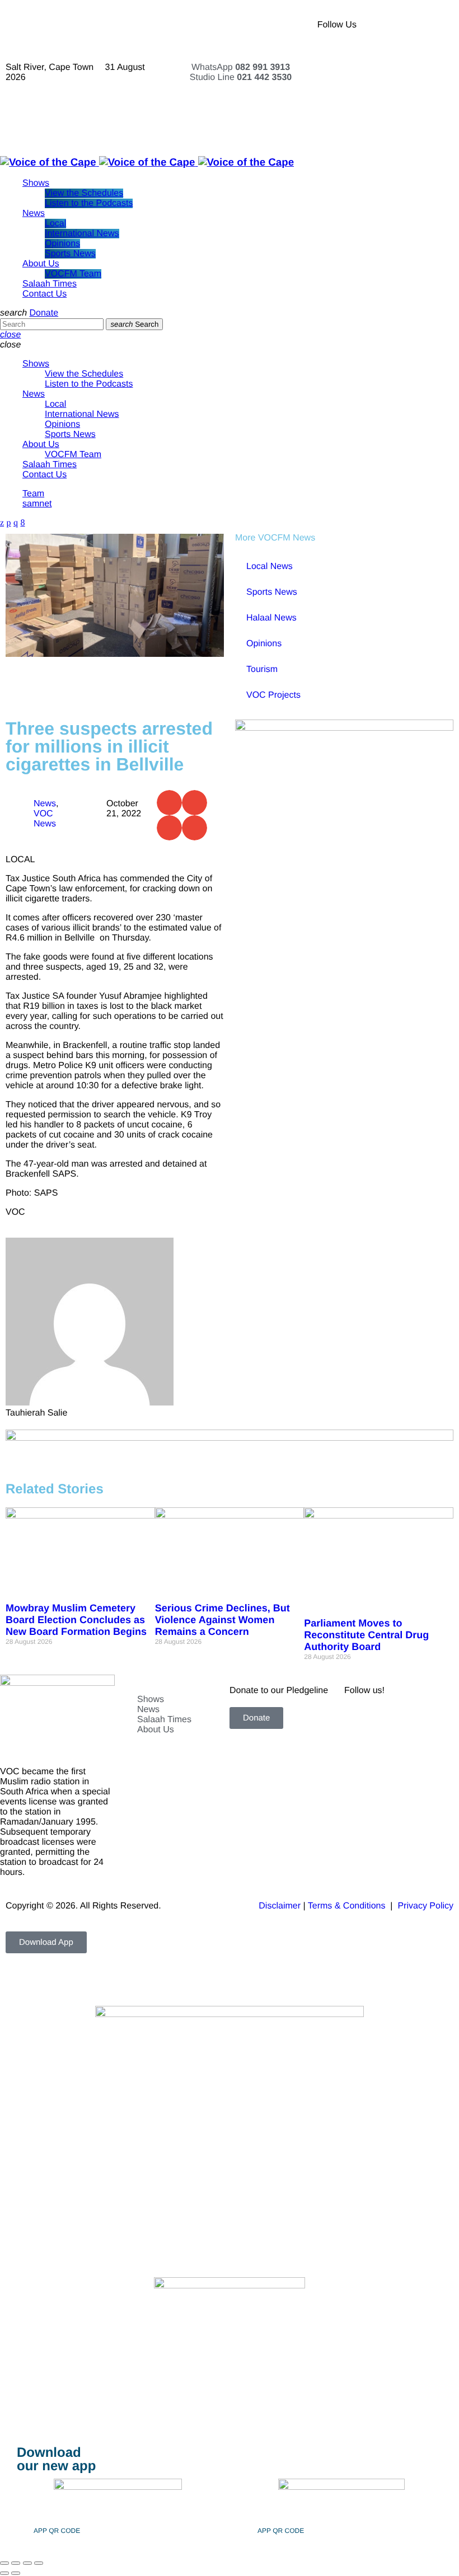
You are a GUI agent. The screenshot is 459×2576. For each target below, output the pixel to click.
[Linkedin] (433, 87)
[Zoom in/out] (4, 2563)
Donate (44, 313)
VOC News (45, 819)
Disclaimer (280, 1906)
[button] (169, 803)
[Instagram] (433, 56)
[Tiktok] (402, 87)
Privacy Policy (425, 1906)
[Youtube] (402, 56)
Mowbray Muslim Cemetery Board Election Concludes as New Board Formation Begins (76, 1620)
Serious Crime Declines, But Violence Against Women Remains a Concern (223, 1620)
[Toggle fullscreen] (16, 2563)
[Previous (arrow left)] (4, 2573)
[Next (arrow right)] (16, 2573)
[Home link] (147, 162)
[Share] (27, 2563)
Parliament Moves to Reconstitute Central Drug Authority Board (366, 1635)
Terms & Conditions (348, 1906)
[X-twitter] (433, 25)
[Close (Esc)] (39, 2563)
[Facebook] (402, 25)
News (45, 804)
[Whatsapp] (402, 117)
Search (134, 324)
